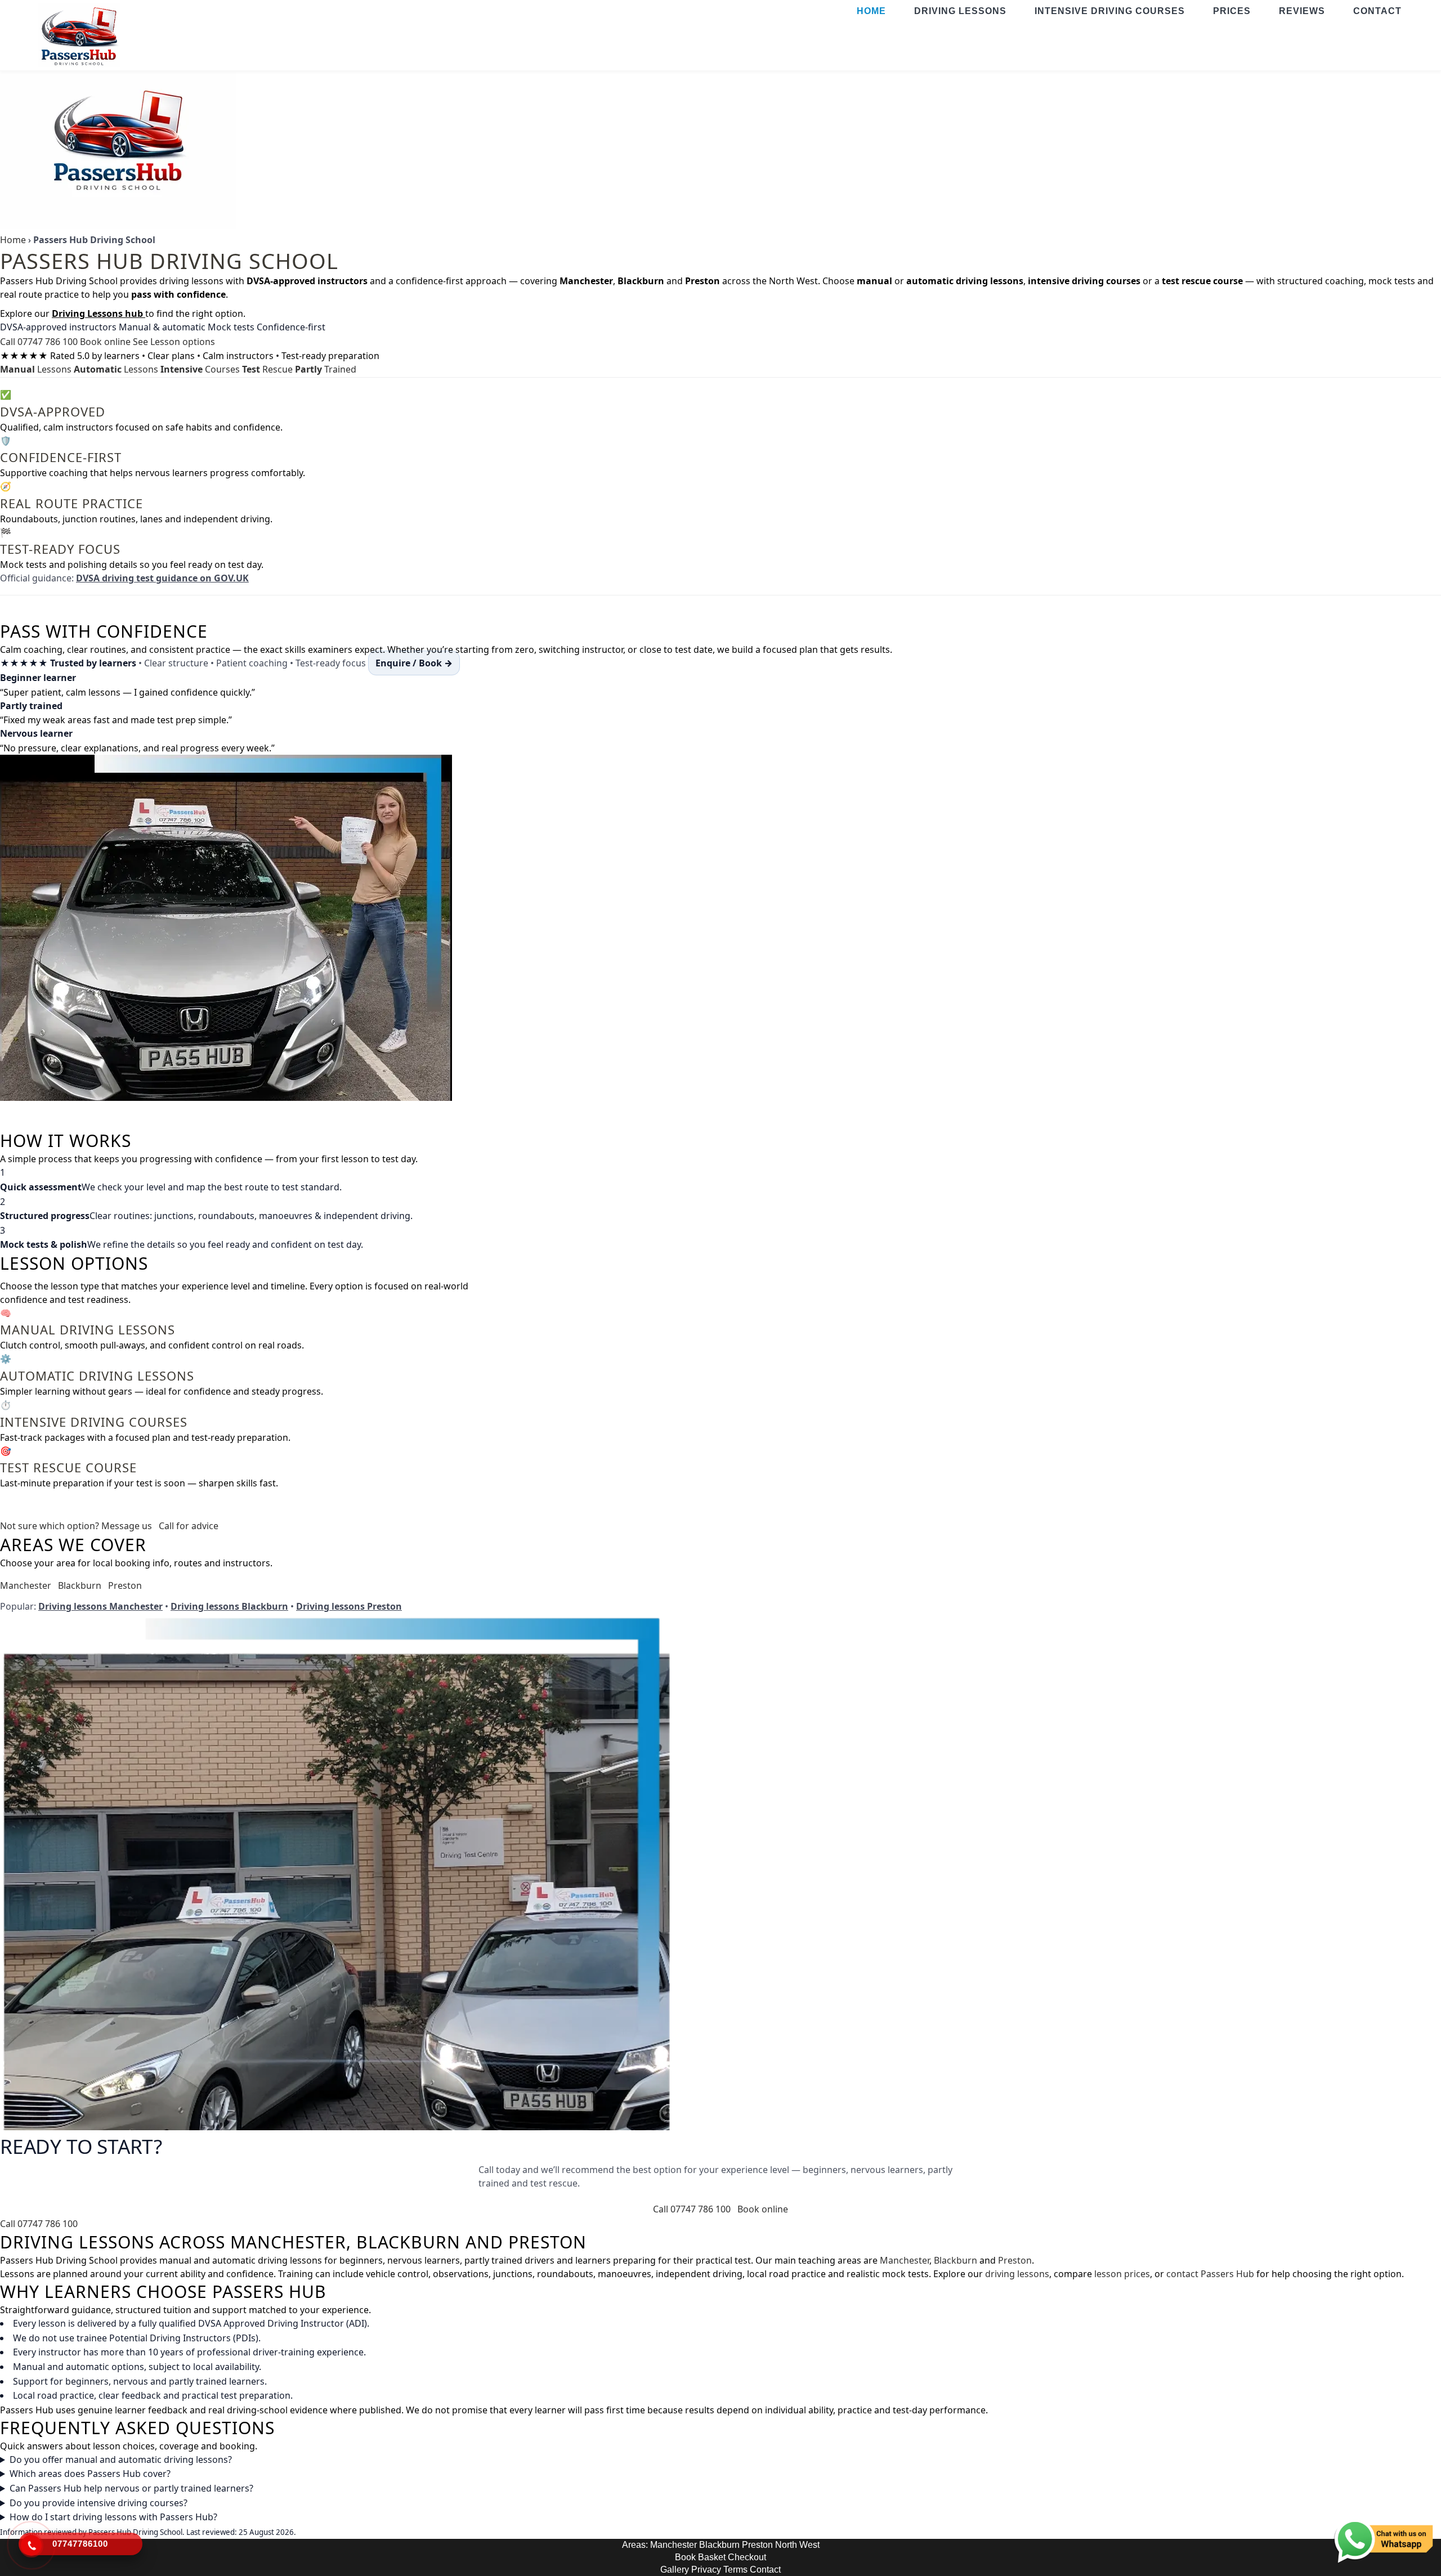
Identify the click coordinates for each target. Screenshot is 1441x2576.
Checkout (747, 2557)
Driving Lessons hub (99, 313)
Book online (105, 342)
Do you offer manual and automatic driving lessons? (121, 2459)
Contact (765, 2570)
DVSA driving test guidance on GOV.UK (162, 578)
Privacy (706, 2570)
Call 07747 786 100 (39, 342)
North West (797, 2545)
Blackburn (80, 1585)
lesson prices (1122, 2274)
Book (685, 2557)
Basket (712, 2557)
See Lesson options (174, 342)
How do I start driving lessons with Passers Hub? (113, 2517)
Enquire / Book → (414, 663)
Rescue (267, 369)
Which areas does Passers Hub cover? (90, 2474)
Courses (200, 369)
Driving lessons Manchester (100, 1606)
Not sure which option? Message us (76, 1526)
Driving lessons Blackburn (229, 1606)
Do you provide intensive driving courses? (99, 2503)
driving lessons (1017, 2274)
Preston (125, 1585)
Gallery (675, 2570)
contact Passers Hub (1210, 2274)
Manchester (26, 1585)
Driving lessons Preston (349, 1606)
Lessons (36, 369)
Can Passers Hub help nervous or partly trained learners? (131, 2488)
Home (13, 240)
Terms (735, 2570)
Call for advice (189, 1526)
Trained (326, 369)
